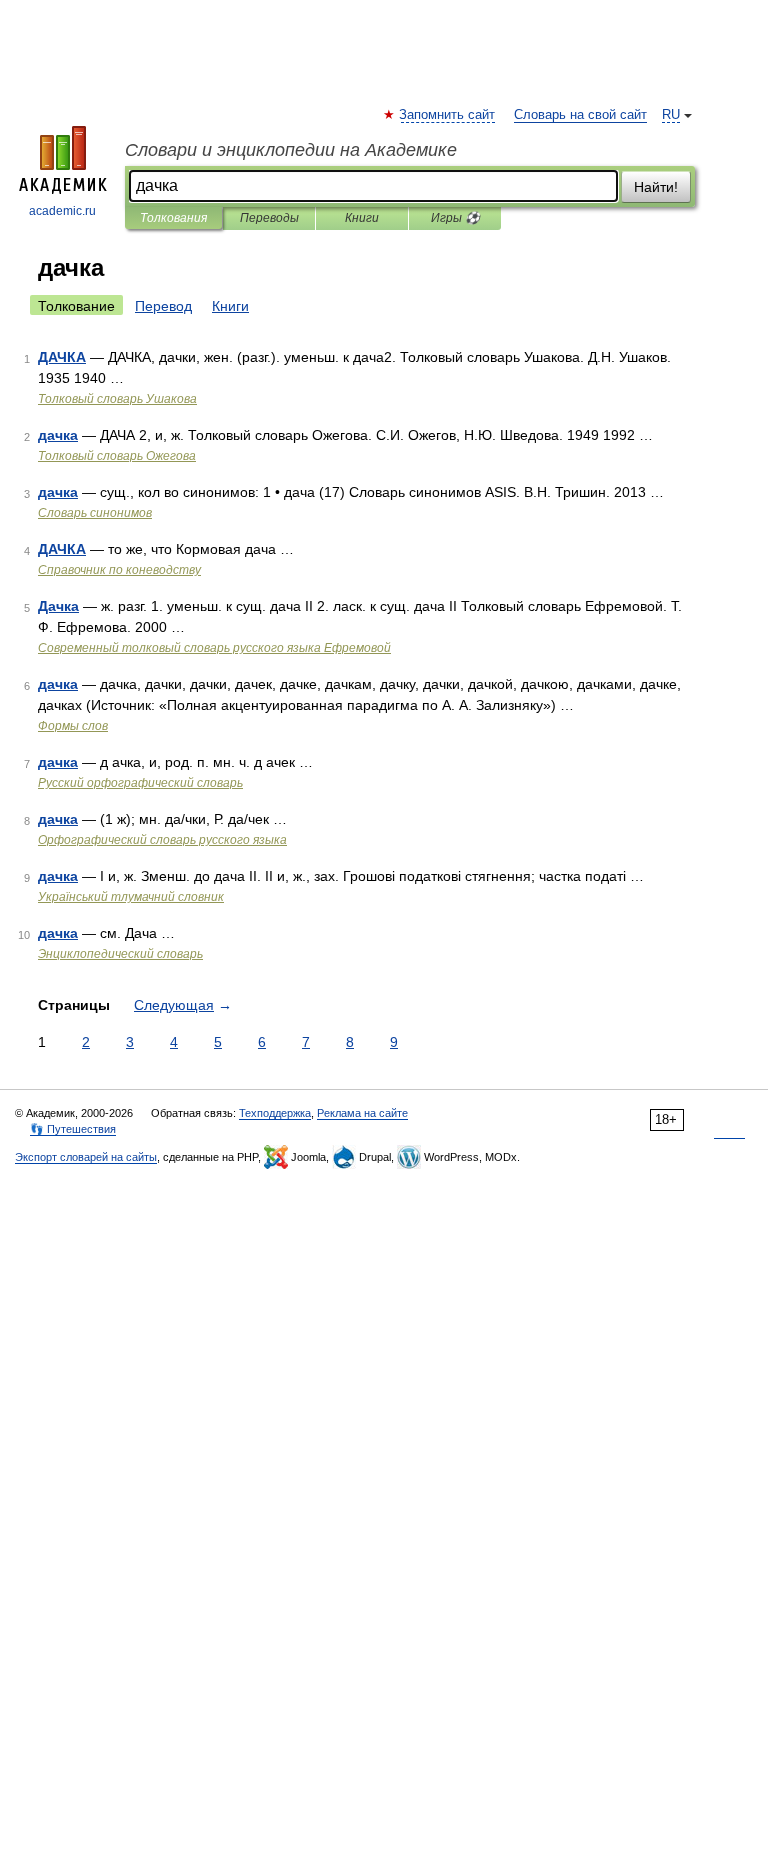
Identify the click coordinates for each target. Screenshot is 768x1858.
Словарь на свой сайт (580, 115)
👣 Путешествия (73, 1129)
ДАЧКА (62, 357)
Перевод (163, 306)
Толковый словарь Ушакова (117, 399)
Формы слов (73, 726)
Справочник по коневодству (119, 570)
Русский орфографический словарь (140, 783)
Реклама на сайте (362, 1113)
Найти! (656, 187)
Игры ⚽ (455, 218)
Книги (362, 218)
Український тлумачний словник (131, 897)
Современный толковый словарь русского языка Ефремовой (214, 648)
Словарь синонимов (95, 513)
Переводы (269, 218)
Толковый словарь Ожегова (117, 456)
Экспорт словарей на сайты (86, 1157)
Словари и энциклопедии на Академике (291, 150)
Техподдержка (275, 1113)
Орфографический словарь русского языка (162, 840)
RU (671, 115)
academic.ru (62, 211)
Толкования (173, 218)
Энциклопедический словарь (120, 954)
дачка (58, 435)
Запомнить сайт (448, 115)
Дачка (58, 606)
